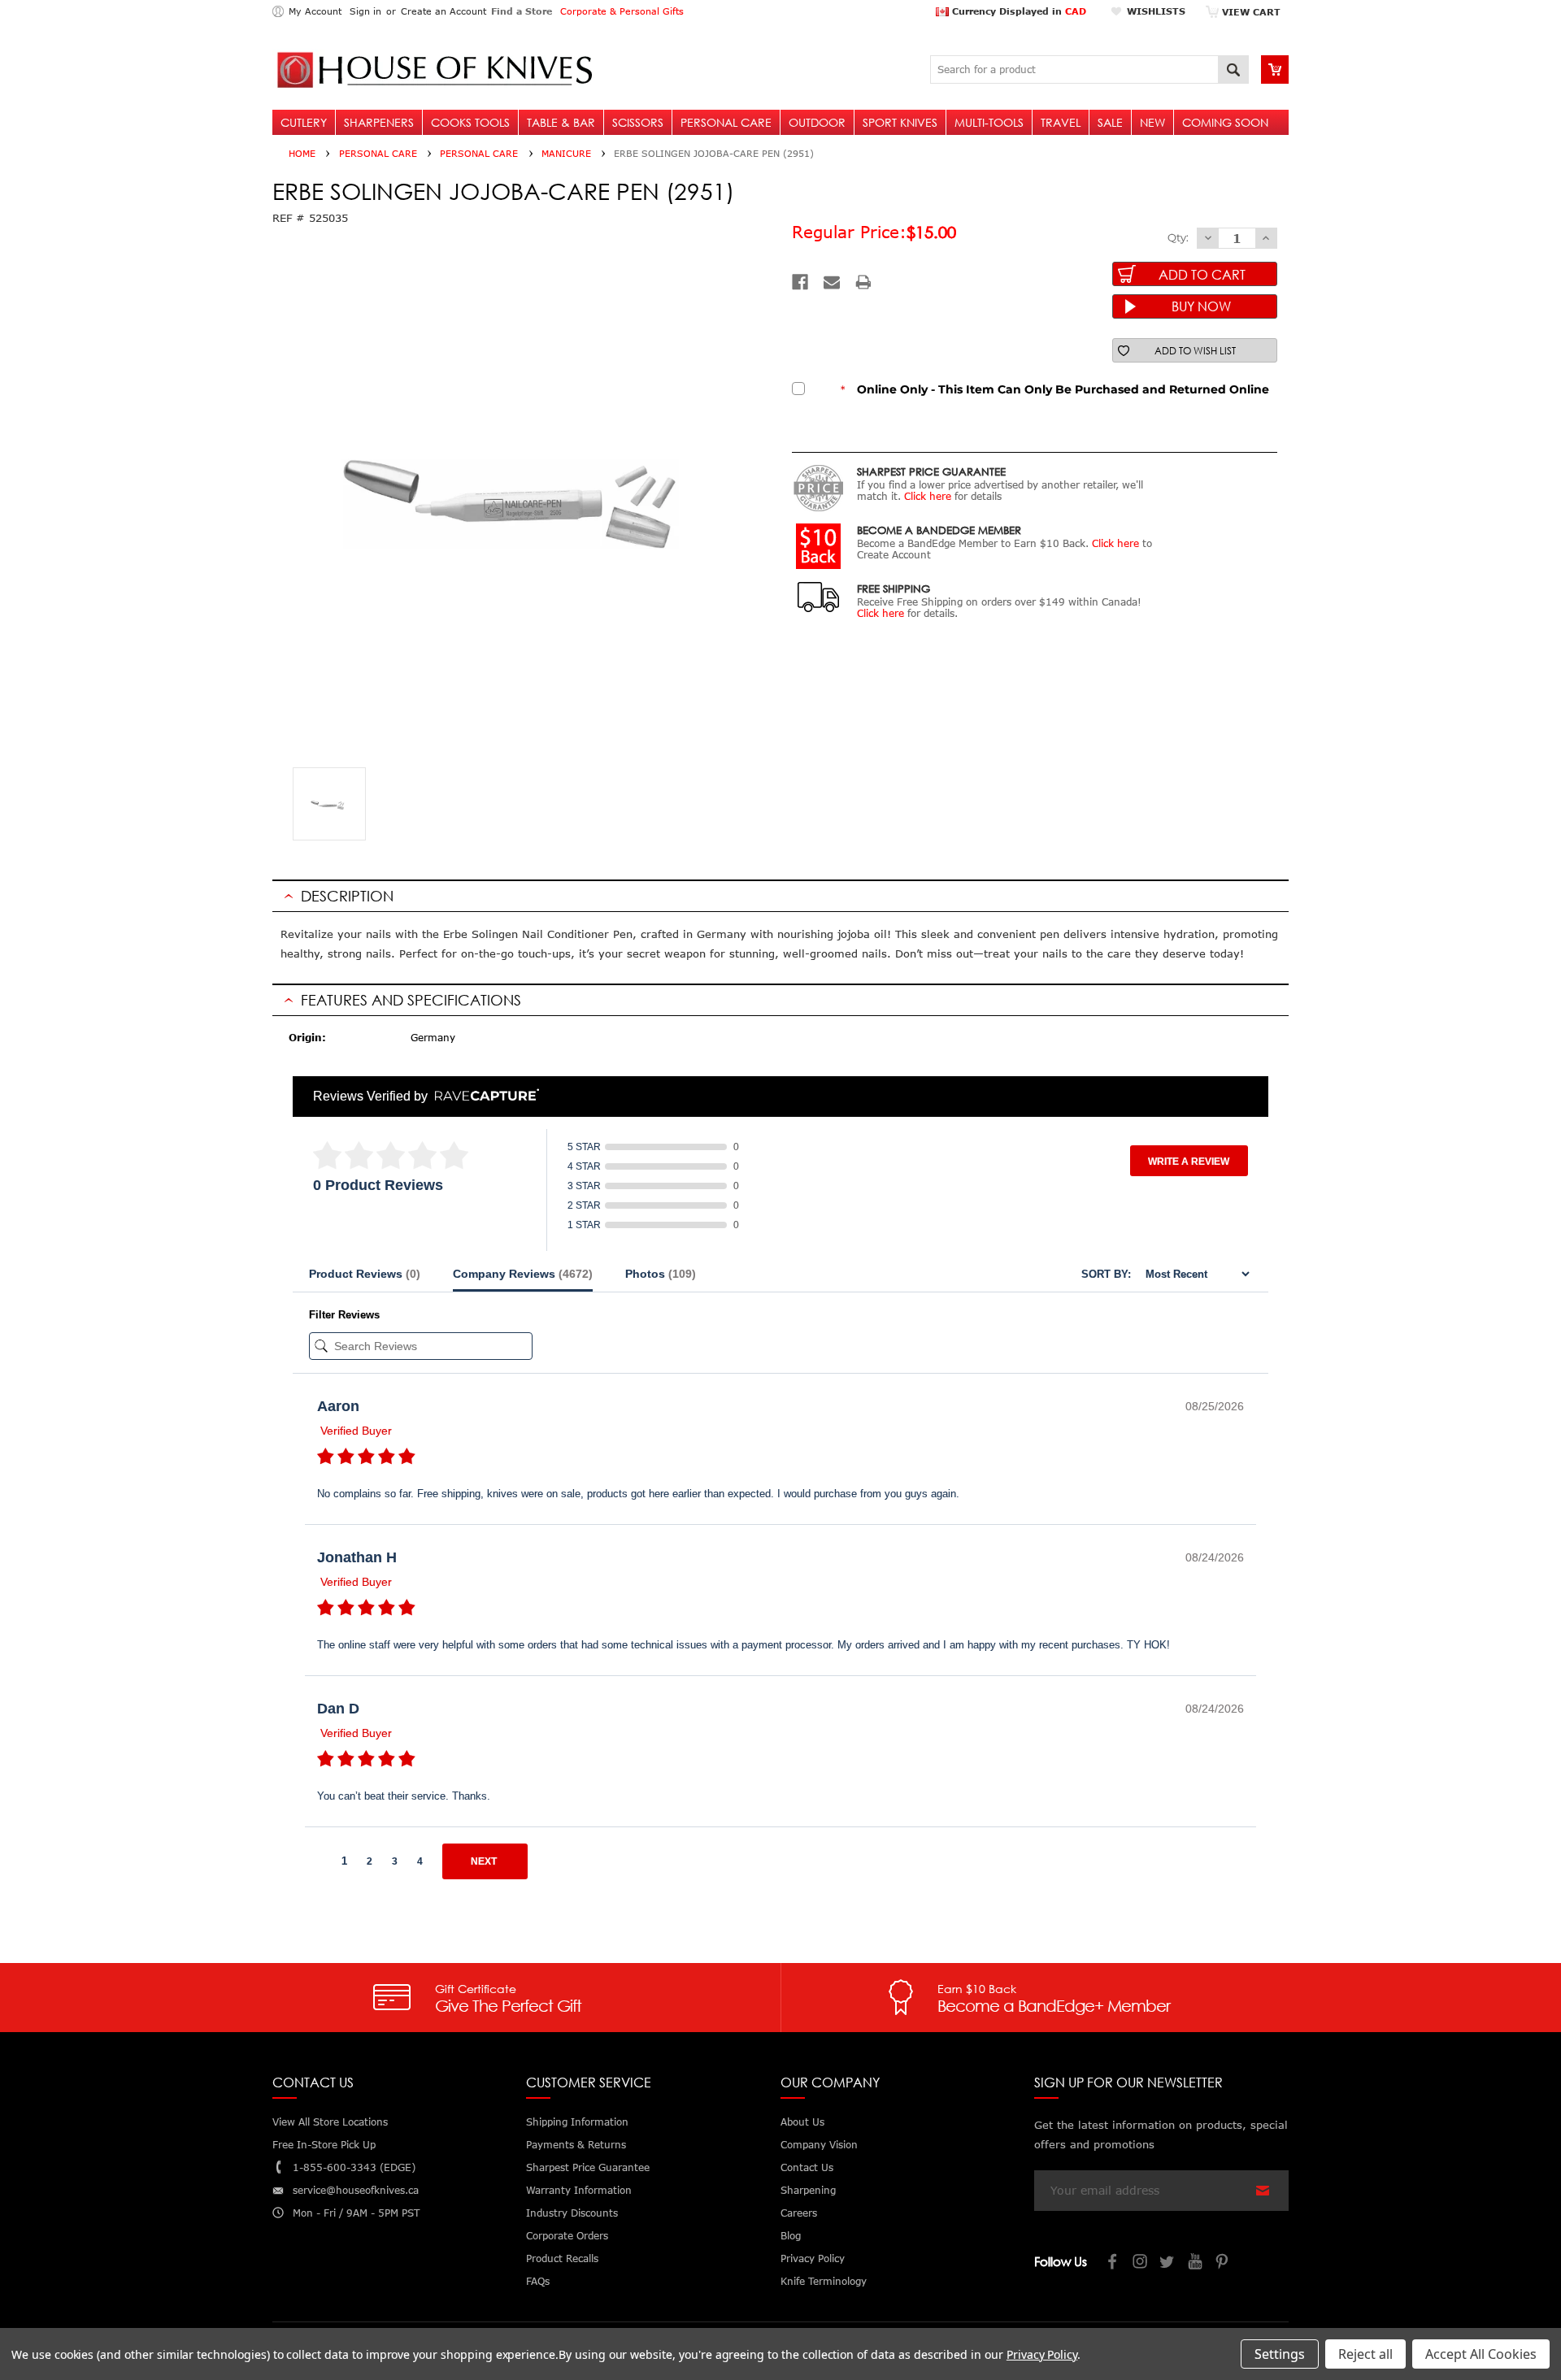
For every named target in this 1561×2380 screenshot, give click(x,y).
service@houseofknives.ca (356, 2190)
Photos (661, 1274)
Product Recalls (562, 2258)
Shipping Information (577, 2122)
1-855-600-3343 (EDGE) (354, 2167)
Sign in (365, 11)
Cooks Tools (470, 122)
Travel (1061, 122)
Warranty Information (579, 2190)
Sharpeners (379, 122)
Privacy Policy (1042, 2354)
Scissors (638, 122)
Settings (1280, 2354)
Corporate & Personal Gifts (622, 11)
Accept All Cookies (1481, 2354)
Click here (928, 496)
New (1152, 122)
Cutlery (304, 122)
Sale (1110, 122)
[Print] (863, 282)
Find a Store (522, 11)
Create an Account (444, 11)
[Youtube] (1196, 2263)
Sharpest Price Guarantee (588, 2167)
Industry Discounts (572, 2213)
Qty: (1178, 237)
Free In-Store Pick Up (324, 2145)
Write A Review (1189, 1162)
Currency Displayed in (1017, 11)
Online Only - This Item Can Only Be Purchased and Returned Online (1055, 389)
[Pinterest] (1224, 2263)
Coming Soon (1225, 122)
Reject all (1365, 2354)
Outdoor (817, 122)
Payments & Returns (576, 2145)
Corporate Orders (567, 2236)
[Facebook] (800, 282)
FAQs (538, 2281)
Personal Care (726, 122)
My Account (315, 11)
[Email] (832, 282)
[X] (1168, 2263)
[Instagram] (1141, 2263)
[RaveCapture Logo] (483, 1096)
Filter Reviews (344, 1315)
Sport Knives (900, 122)
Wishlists (1156, 11)
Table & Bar (561, 122)
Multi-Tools (989, 122)
